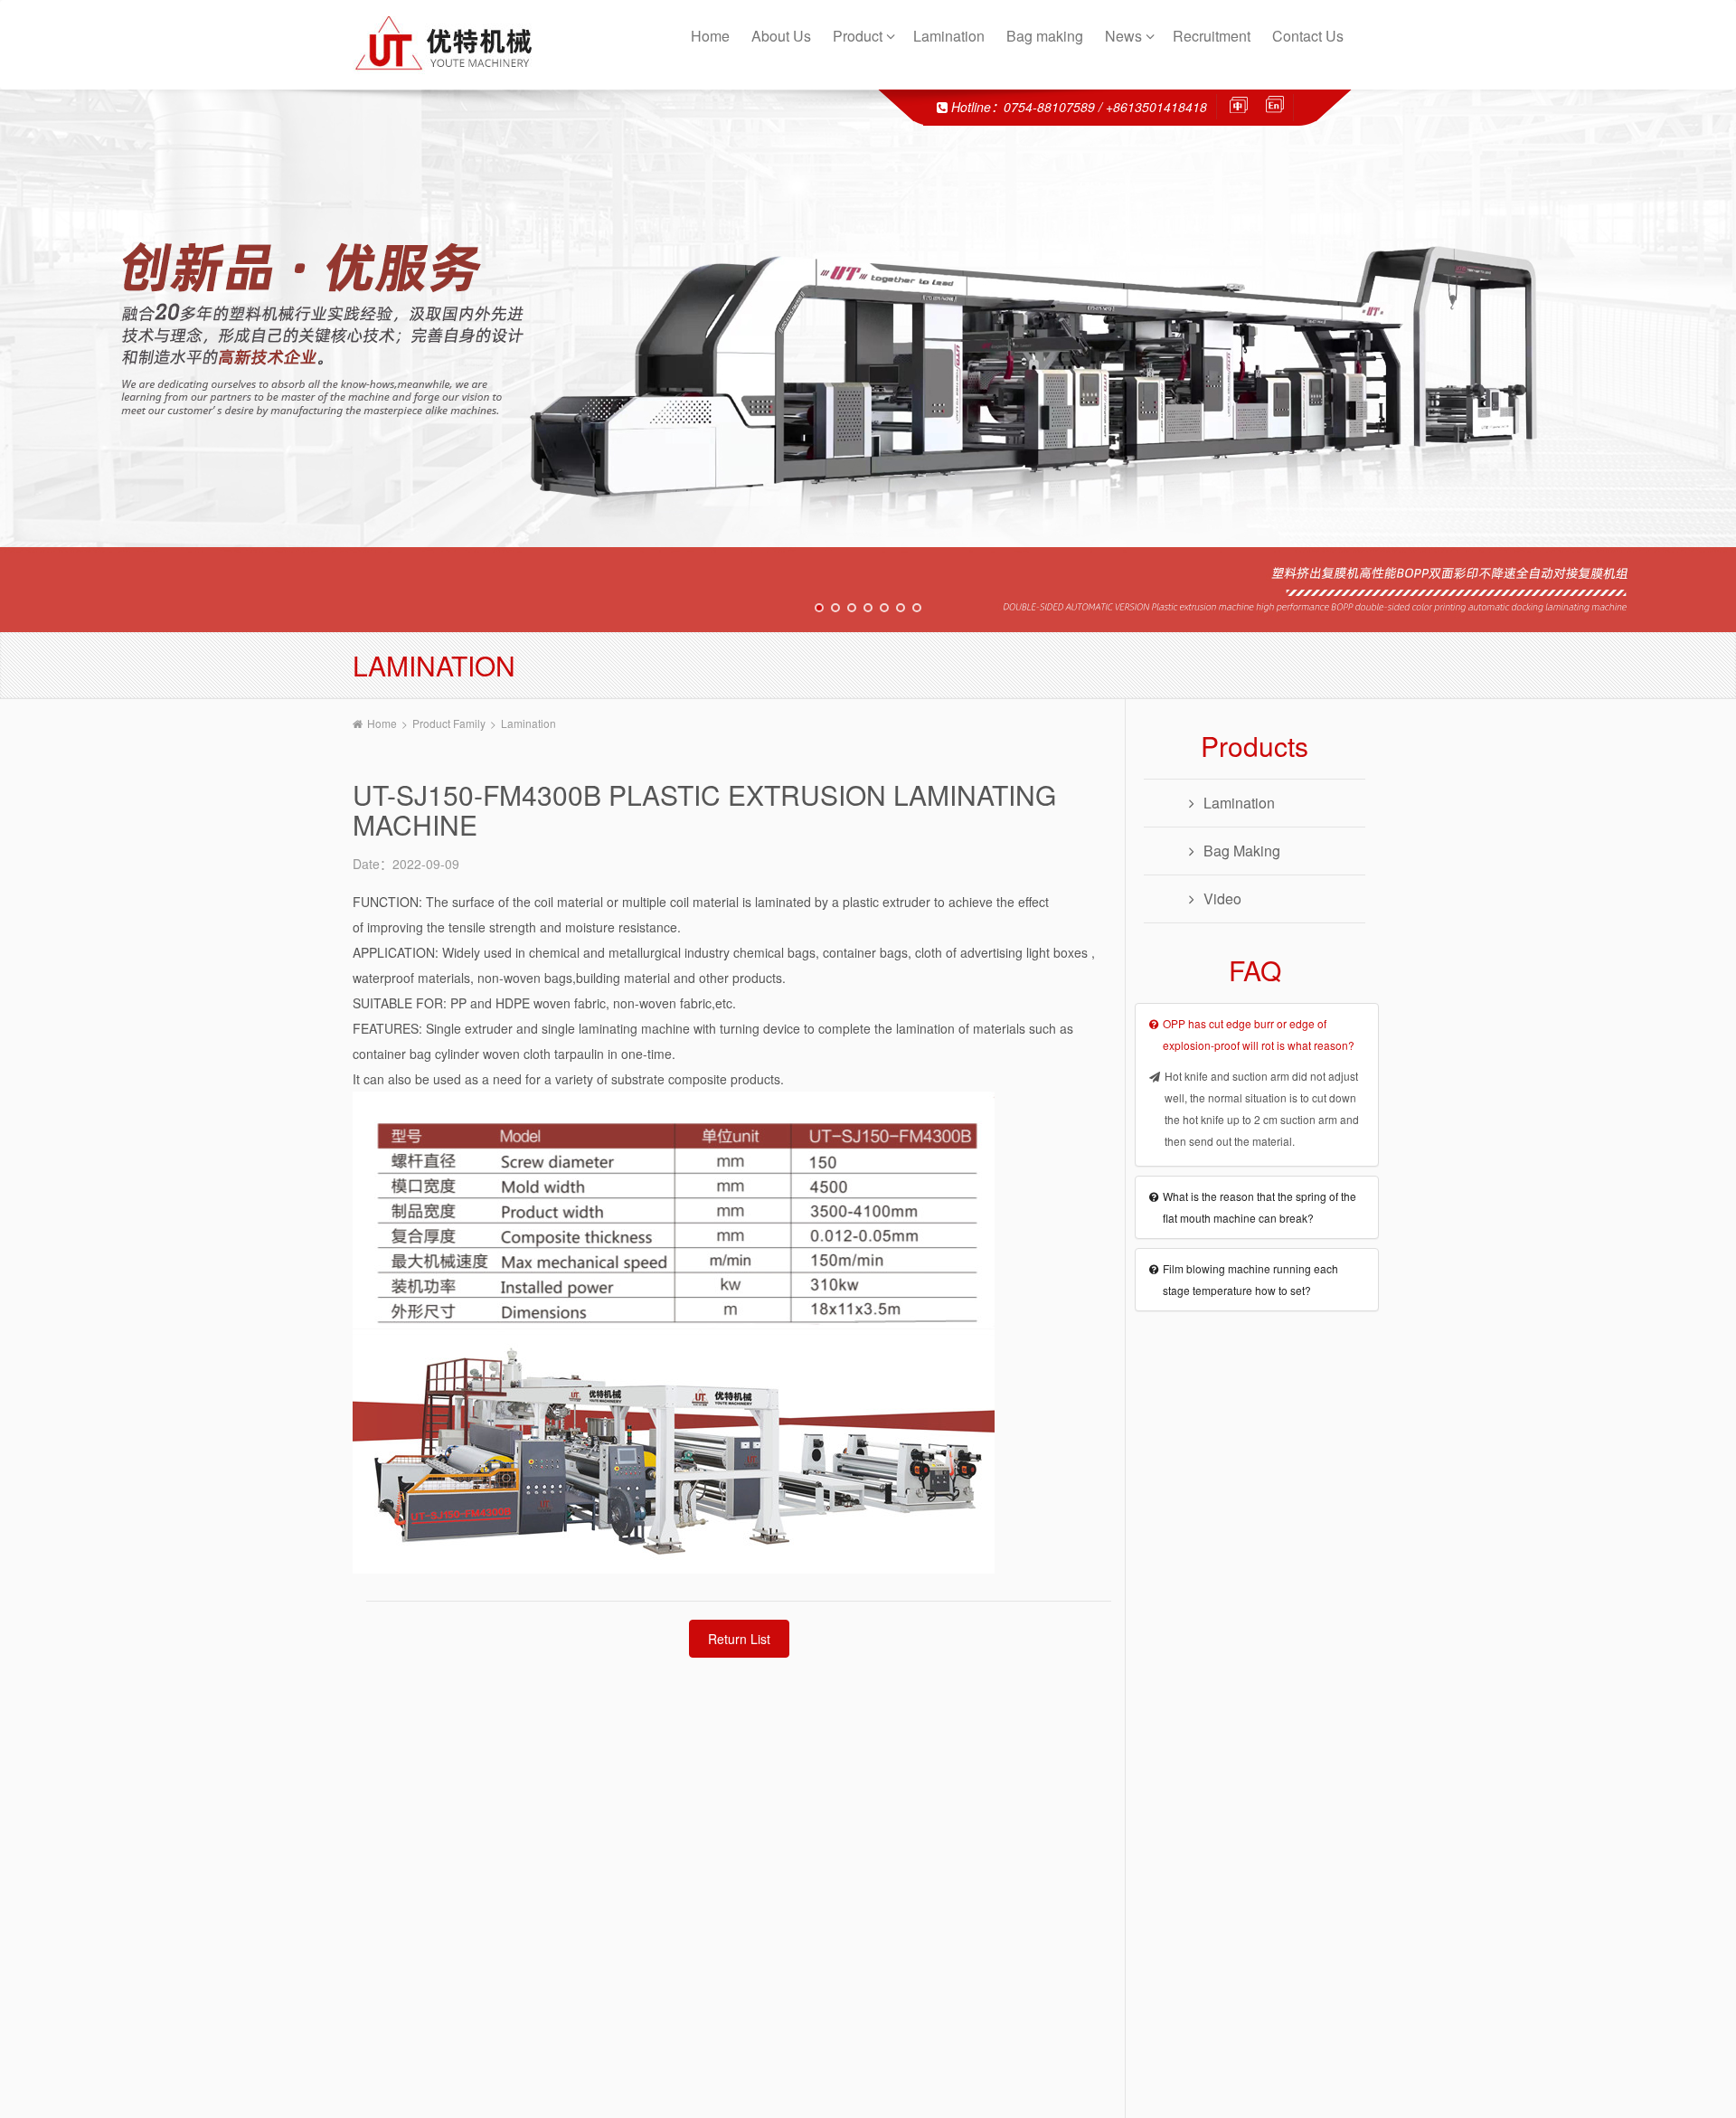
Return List (739, 1639)
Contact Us (1310, 36)
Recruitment (1213, 36)
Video (1222, 898)
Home (712, 36)
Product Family (449, 723)
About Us (783, 36)
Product (859, 36)
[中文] (1243, 105)
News (1125, 36)
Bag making (1047, 36)
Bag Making (1242, 851)
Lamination (951, 36)
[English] (1270, 105)
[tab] (1257, 1035)
